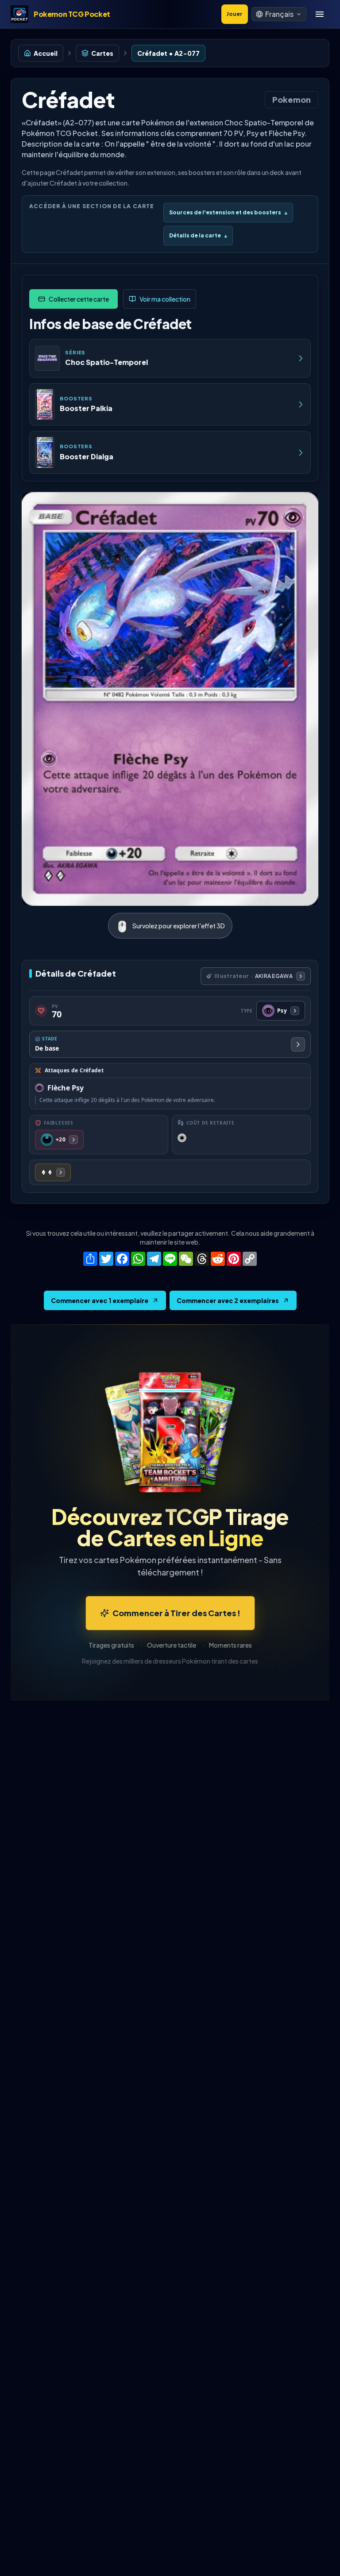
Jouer (235, 14)
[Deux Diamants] (53, 1172)
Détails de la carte (198, 235)
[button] (279, 14)
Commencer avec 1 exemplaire (100, 1300)
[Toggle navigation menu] (320, 14)
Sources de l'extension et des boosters (228, 212)
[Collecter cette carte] (73, 299)
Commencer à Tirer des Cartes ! (176, 1613)
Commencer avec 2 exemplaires (228, 1300)
